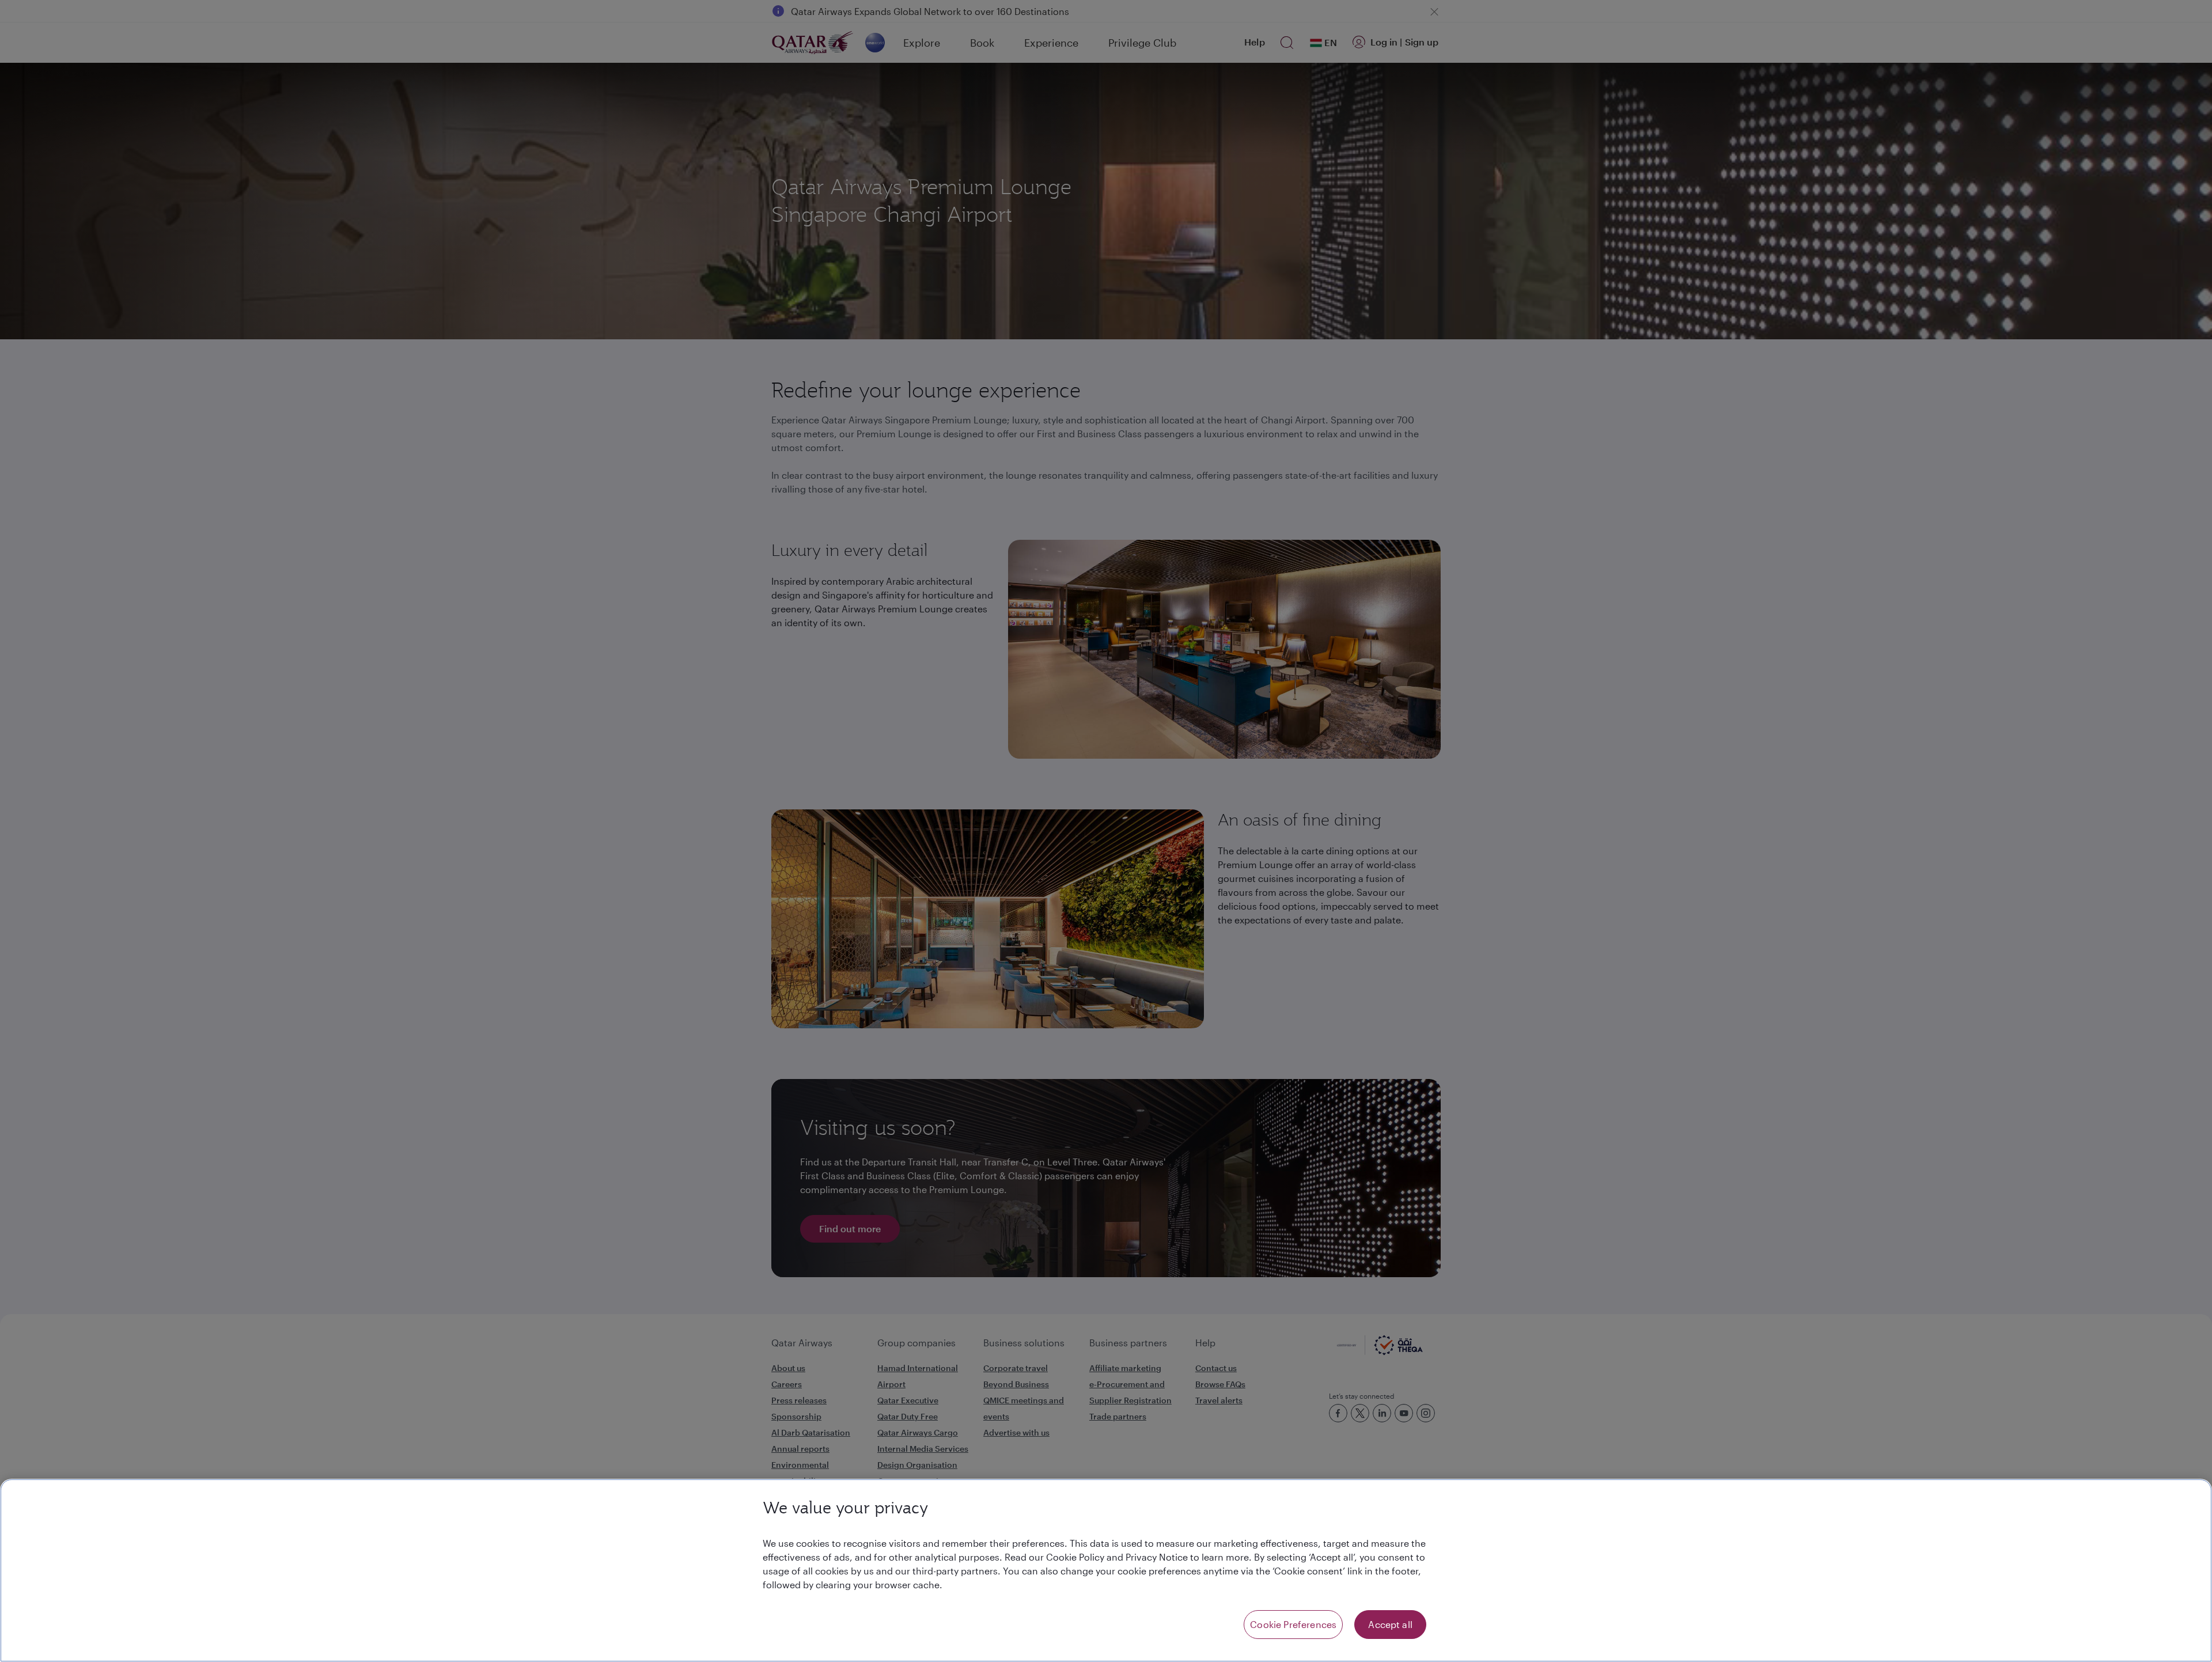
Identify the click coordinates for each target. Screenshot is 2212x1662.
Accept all (1390, 1624)
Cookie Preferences (1293, 1624)
